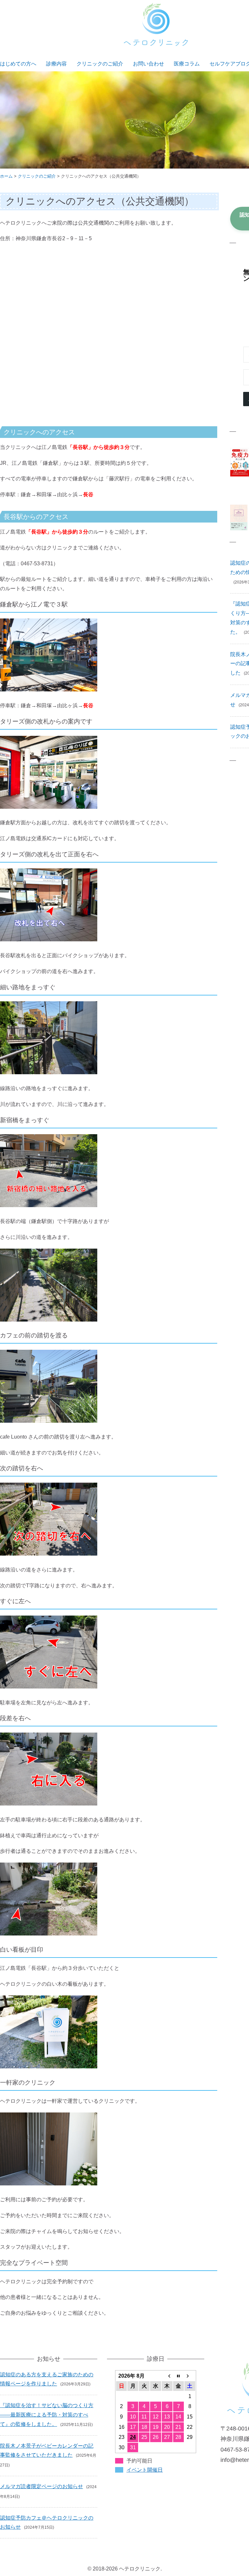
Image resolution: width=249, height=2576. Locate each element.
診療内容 (56, 64)
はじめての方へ (18, 64)
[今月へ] (178, 2376)
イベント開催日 (145, 2470)
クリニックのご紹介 (100, 64)
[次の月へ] (190, 2376)
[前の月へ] (167, 2376)
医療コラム (187, 64)
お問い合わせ (148, 64)
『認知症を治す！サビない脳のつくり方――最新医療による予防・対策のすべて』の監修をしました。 (47, 2415)
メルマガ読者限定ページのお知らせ (41, 2486)
